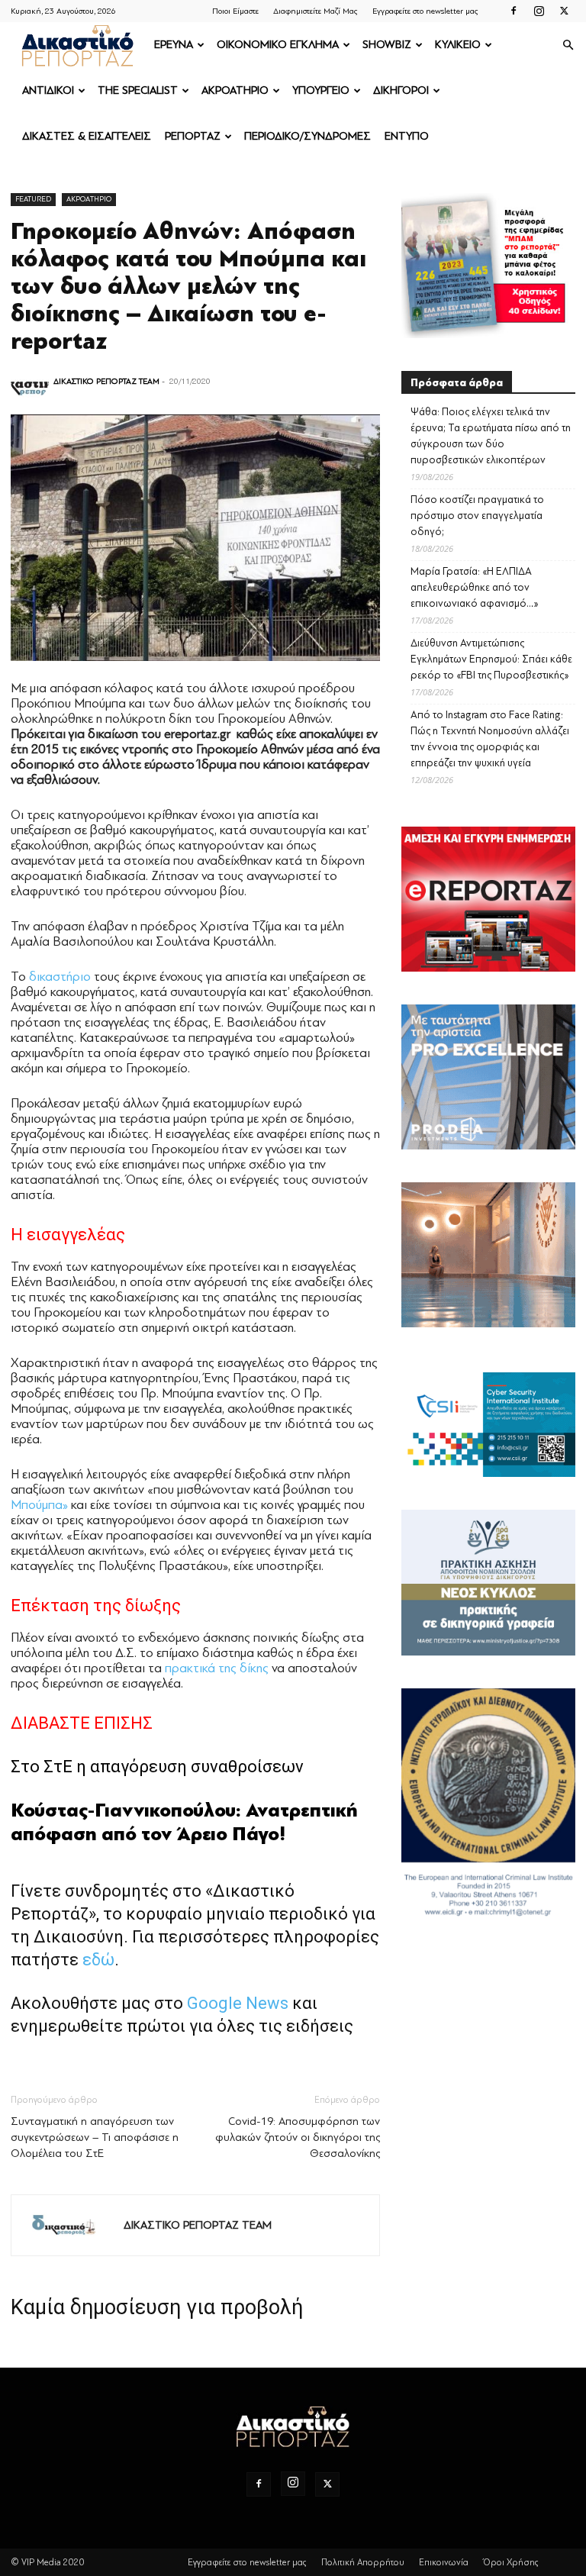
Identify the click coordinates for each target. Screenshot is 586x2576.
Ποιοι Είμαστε (235, 11)
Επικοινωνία (444, 2562)
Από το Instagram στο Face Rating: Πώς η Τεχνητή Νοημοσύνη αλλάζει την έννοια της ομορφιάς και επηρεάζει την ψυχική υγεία (490, 739)
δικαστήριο (60, 977)
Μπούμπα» (39, 1505)
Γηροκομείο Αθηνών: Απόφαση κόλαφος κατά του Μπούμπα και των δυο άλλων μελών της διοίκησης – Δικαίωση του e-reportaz (188, 286)
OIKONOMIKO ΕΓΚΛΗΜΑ (278, 45)
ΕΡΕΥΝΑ (174, 45)
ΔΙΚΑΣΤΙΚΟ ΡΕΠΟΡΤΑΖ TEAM (106, 381)
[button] (568, 45)
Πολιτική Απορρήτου (363, 2562)
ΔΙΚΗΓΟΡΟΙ (401, 90)
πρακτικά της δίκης (217, 1668)
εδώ (98, 1960)
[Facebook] (514, 11)
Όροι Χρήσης (511, 2562)
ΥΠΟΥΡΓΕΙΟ (321, 90)
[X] (564, 11)
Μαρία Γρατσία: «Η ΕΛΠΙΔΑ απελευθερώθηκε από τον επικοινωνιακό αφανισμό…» (475, 587)
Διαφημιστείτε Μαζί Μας (316, 11)
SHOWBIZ (387, 45)
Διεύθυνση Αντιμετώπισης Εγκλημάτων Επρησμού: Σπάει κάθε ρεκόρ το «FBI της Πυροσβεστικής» (491, 659)
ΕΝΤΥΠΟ (407, 136)
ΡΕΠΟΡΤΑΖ (193, 136)
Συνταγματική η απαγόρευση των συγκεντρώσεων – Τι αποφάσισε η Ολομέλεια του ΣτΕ (95, 2138)
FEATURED (33, 199)
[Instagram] (539, 11)
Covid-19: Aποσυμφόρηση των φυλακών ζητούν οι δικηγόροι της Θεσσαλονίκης (298, 2138)
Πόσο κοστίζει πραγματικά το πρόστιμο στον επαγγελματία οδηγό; (477, 516)
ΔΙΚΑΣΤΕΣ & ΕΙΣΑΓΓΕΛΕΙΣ (87, 136)
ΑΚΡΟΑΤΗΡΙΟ (235, 90)
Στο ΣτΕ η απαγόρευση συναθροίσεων (157, 1767)
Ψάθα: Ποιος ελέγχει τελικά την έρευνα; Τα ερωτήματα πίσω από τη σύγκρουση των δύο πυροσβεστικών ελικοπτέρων (491, 436)
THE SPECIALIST (138, 90)
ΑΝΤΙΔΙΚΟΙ (48, 90)
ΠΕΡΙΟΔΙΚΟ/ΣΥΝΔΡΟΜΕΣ (307, 136)
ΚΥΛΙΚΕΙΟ (458, 45)
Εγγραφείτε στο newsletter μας (425, 11)
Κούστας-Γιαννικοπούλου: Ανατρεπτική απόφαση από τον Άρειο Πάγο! (184, 1822)
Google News (238, 2003)
